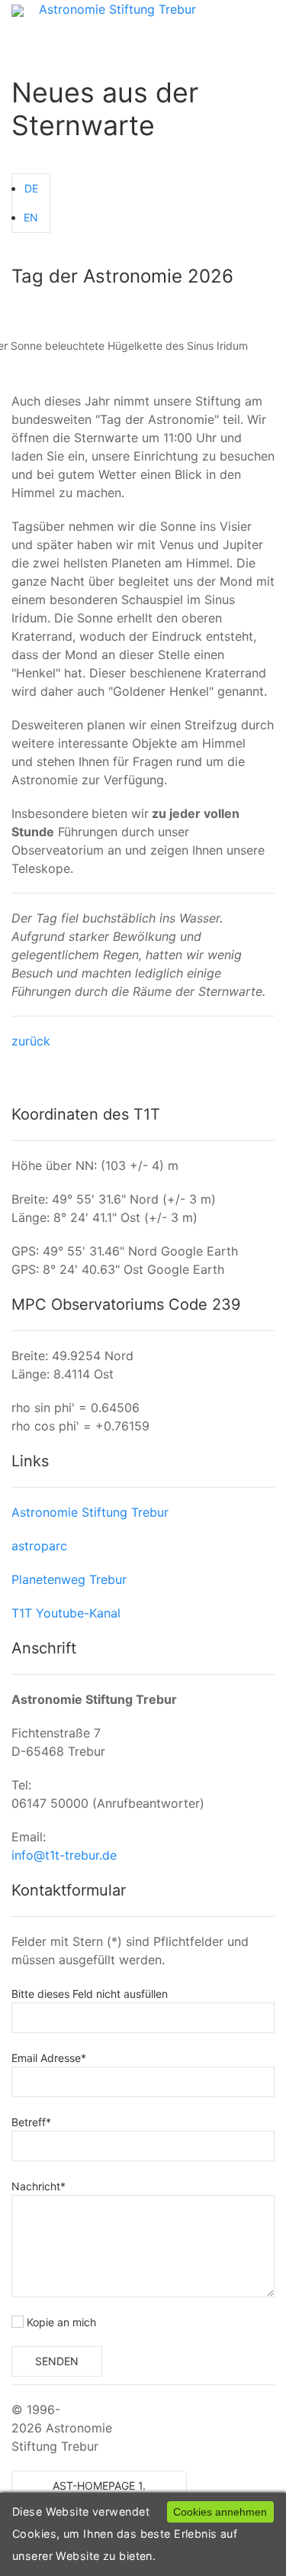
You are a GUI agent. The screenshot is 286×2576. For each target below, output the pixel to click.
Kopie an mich (60, 2322)
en (31, 217)
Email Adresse (49, 2058)
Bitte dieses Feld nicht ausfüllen (90, 1994)
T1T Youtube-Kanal (66, 1613)
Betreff (31, 2122)
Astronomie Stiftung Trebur (117, 9)
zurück (31, 1041)
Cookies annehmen (220, 2512)
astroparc (39, 1546)
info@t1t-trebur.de (64, 1855)
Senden (57, 2361)
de (31, 188)
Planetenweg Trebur (69, 1579)
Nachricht (39, 2186)
